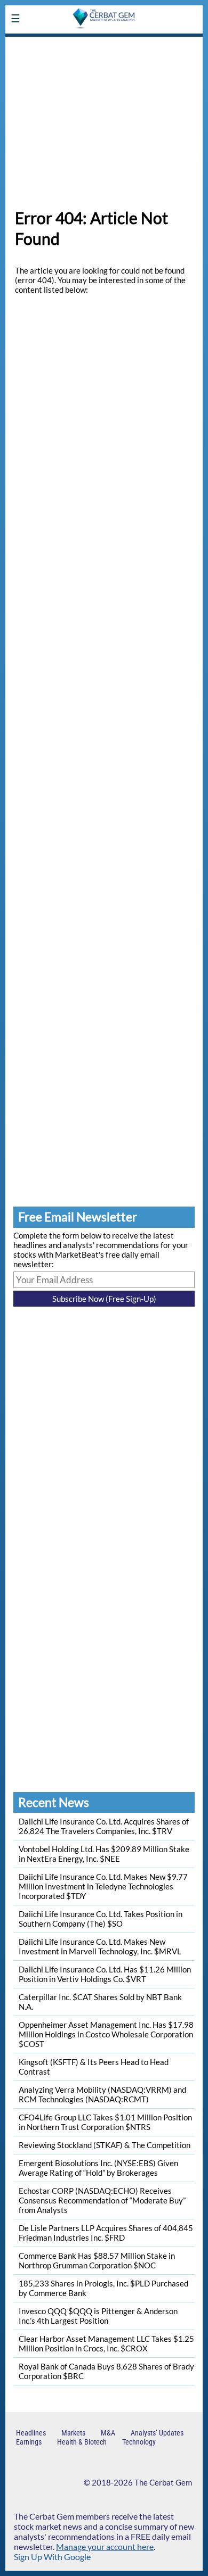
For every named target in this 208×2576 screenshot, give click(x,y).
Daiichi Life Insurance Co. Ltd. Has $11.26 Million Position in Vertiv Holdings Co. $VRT (105, 1974)
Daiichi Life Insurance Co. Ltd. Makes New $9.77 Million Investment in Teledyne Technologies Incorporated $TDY (103, 1886)
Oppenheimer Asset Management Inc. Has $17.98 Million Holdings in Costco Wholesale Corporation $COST (106, 2034)
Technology (139, 2442)
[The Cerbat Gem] (104, 44)
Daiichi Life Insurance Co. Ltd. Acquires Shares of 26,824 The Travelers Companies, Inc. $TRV (104, 1826)
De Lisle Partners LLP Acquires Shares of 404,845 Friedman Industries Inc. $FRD (106, 2233)
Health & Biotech (82, 2442)
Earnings (29, 2442)
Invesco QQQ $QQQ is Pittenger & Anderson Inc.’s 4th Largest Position (98, 2316)
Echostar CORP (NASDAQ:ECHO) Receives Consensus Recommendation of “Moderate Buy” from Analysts (102, 2200)
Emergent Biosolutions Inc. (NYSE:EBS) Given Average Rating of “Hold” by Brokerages (98, 2168)
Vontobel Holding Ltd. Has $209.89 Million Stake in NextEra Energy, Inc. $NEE (104, 1854)
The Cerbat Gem (163, 2482)
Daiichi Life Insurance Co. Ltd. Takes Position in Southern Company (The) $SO (101, 1919)
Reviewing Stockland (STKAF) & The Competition (105, 2145)
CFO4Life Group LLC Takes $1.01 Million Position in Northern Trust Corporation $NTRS (105, 2122)
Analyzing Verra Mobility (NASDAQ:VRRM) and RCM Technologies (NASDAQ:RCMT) (102, 2094)
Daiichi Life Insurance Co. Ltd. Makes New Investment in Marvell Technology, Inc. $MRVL (100, 1946)
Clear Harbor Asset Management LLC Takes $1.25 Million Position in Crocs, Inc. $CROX (106, 2343)
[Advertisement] (104, 117)
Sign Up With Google (52, 2557)
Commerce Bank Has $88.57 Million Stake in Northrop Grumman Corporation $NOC (97, 2260)
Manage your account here (105, 2546)
